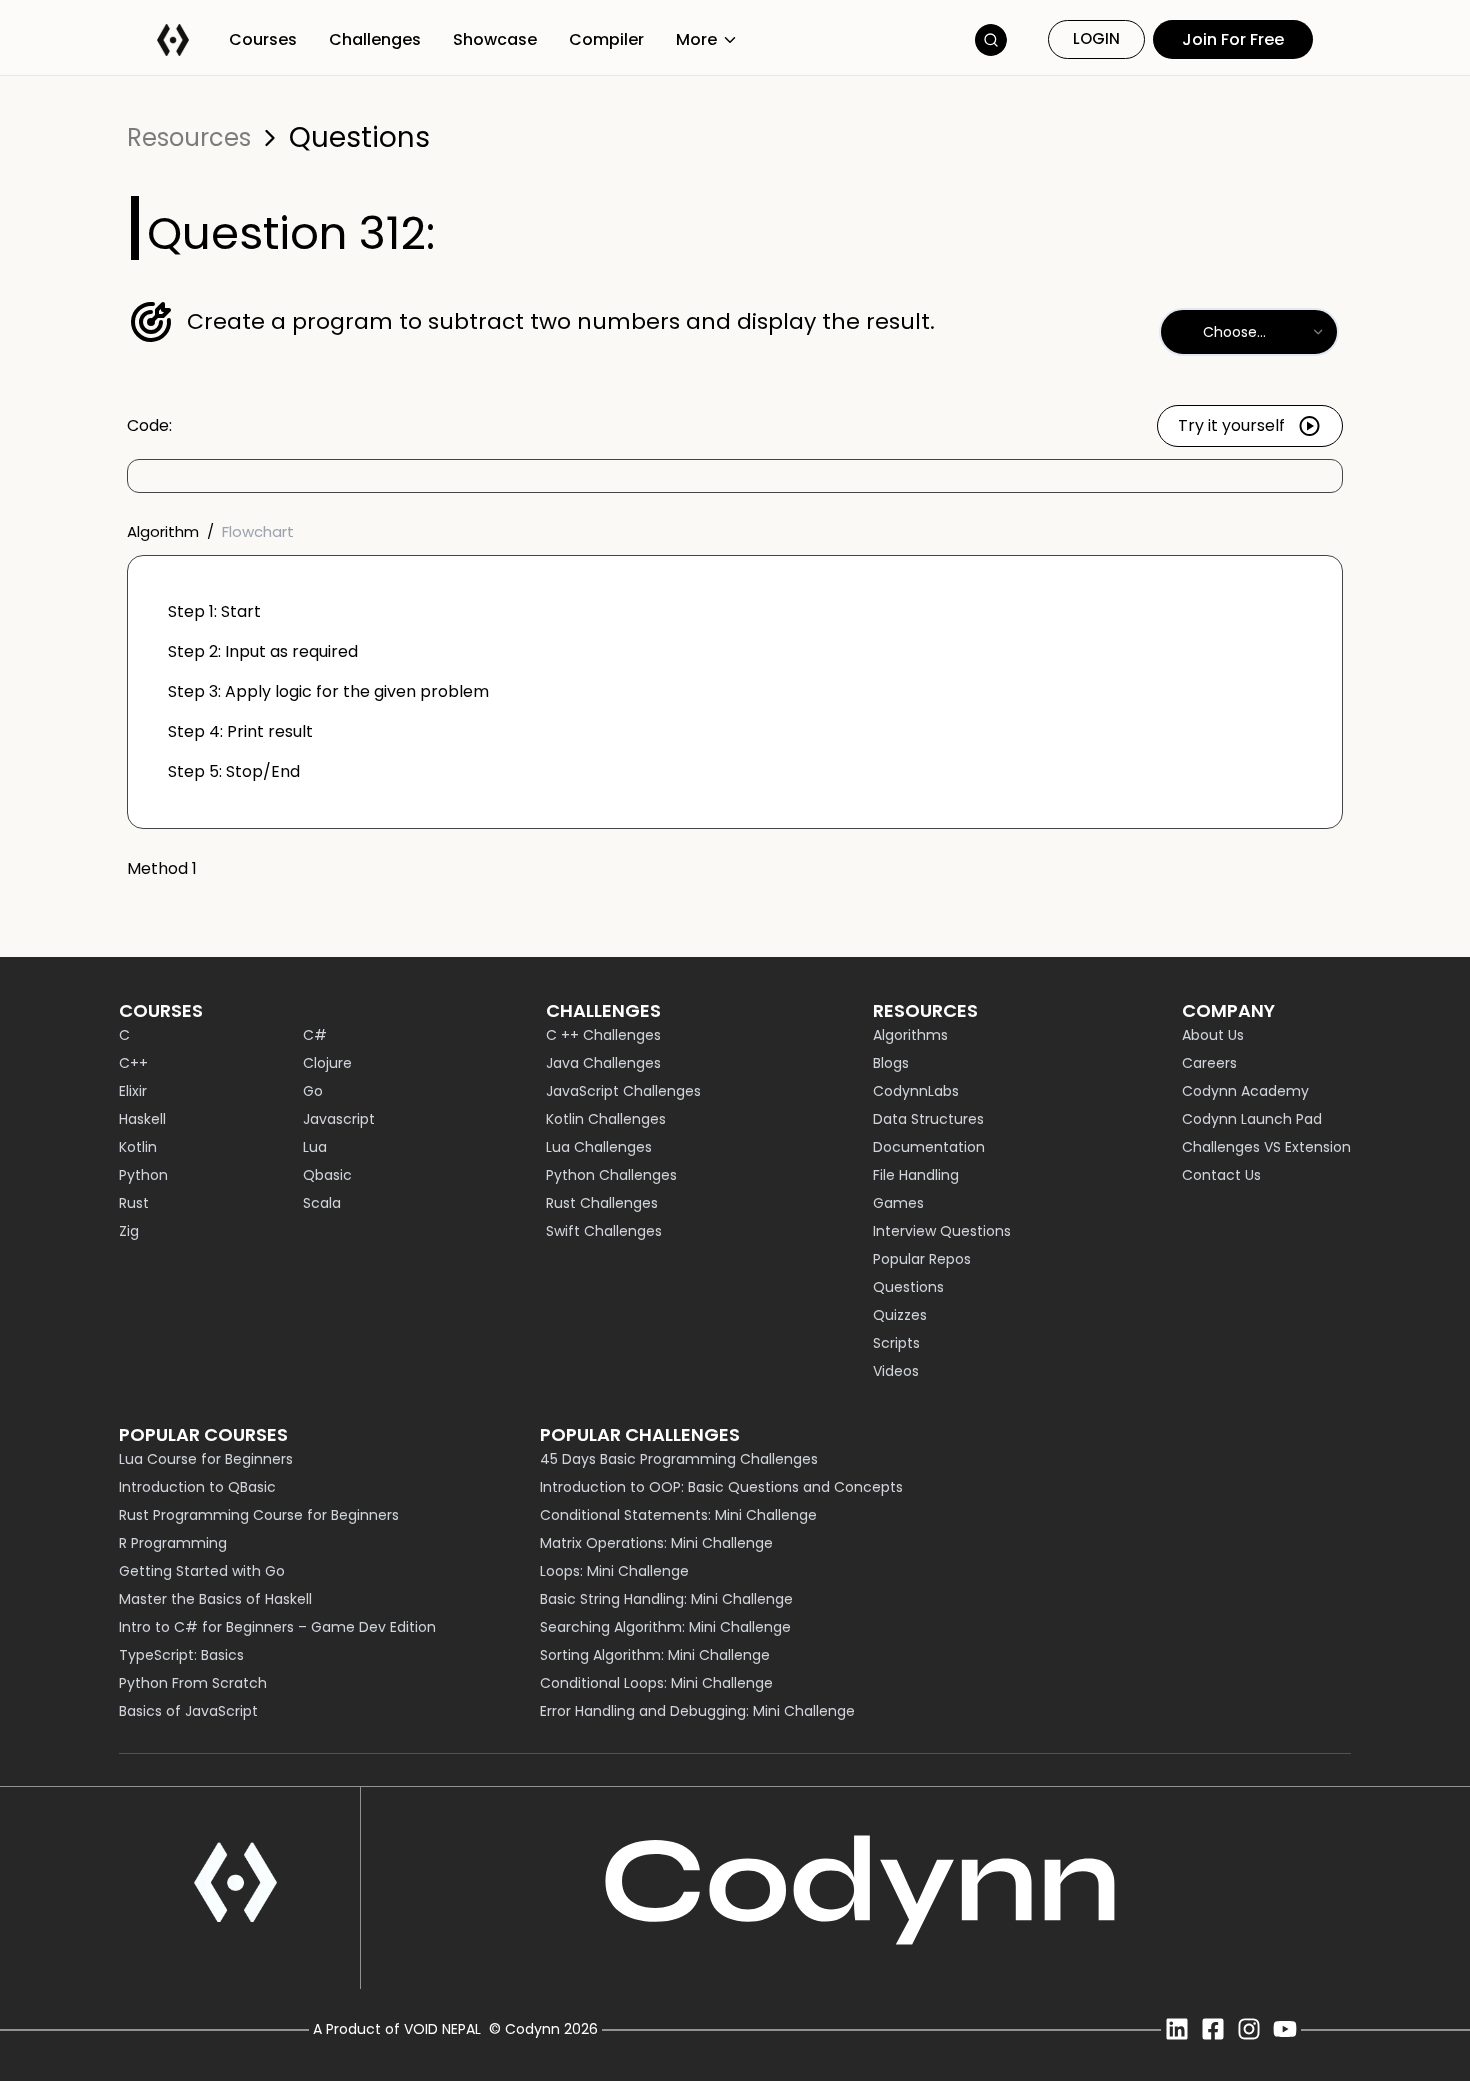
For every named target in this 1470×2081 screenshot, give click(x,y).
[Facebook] (1213, 2029)
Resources (189, 138)
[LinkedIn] (1177, 2029)
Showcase (495, 39)
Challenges (375, 39)
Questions (359, 138)
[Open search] (991, 40)
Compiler (606, 39)
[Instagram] (1249, 2029)
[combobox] (1249, 332)
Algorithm (163, 531)
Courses (263, 39)
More (696, 39)
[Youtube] (1285, 2029)
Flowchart (258, 531)
